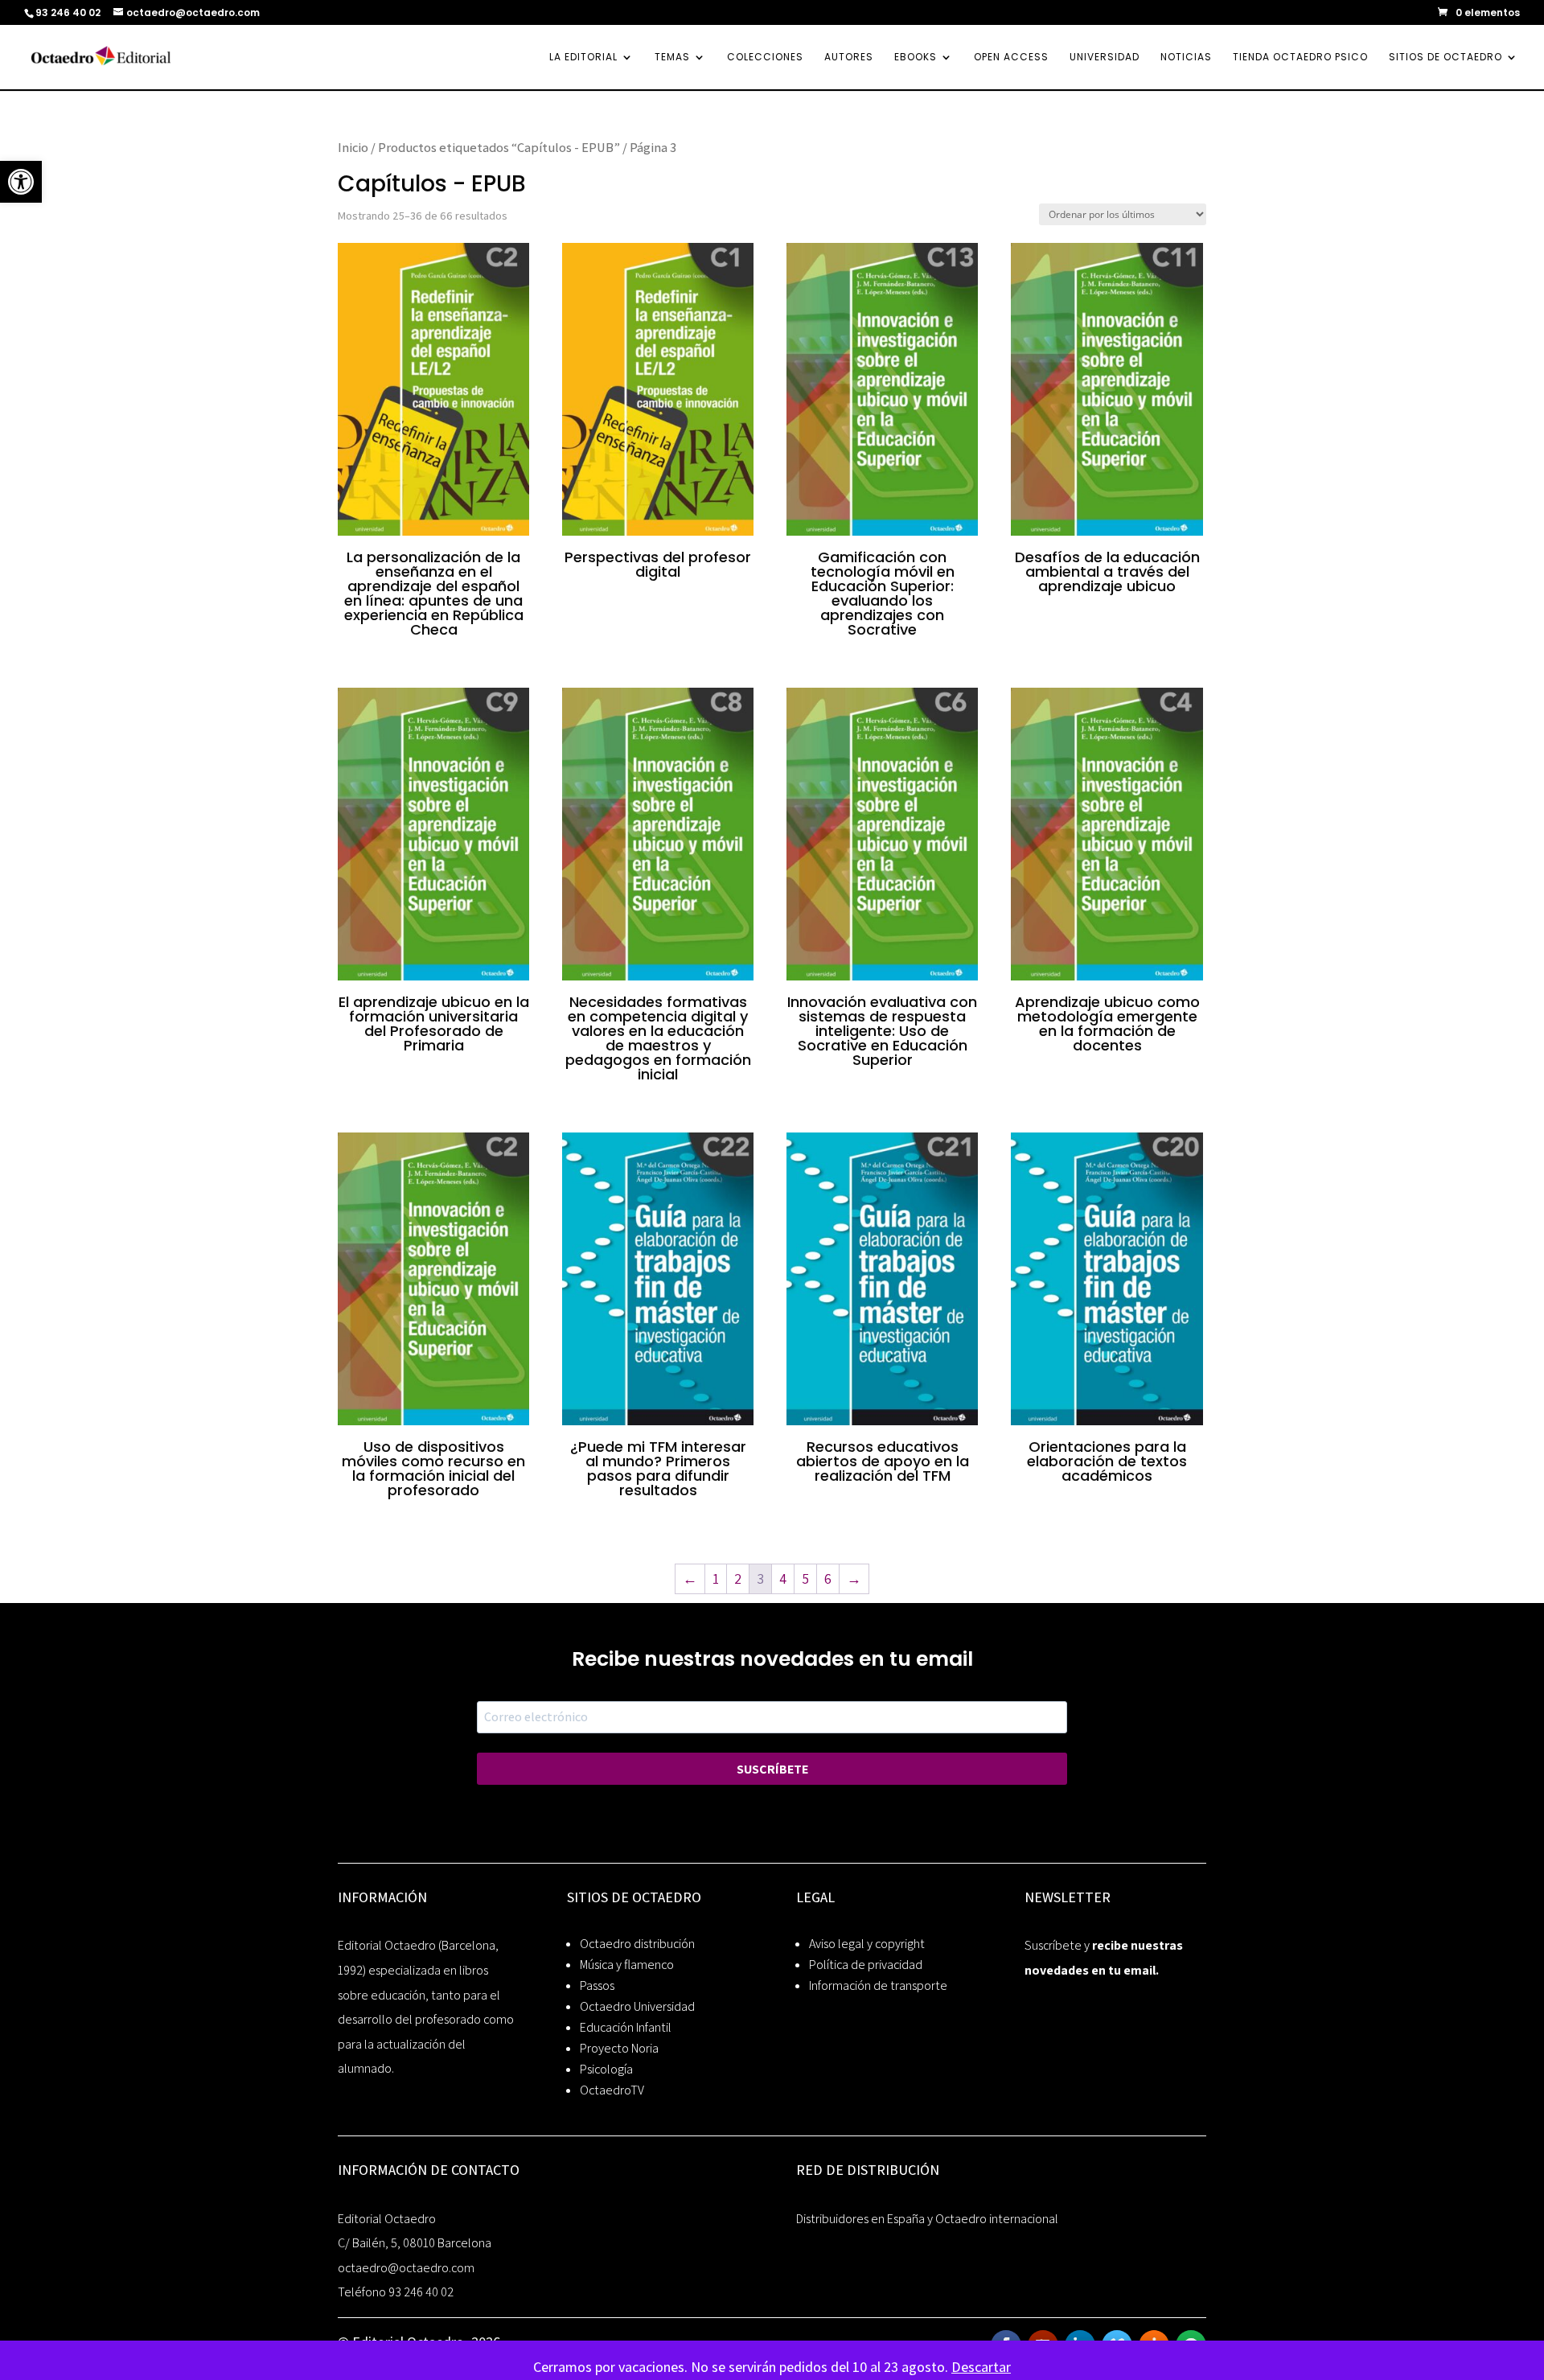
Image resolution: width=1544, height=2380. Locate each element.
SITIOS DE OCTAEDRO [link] (1445, 58)
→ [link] (854, 1578)
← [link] (690, 1578)
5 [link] (805, 1578)
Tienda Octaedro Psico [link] (1300, 58)
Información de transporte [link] (878, 1985)
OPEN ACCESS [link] (1011, 58)
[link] (21, 182)
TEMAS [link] (672, 58)
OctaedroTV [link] (612, 2090)
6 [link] (828, 1578)
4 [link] (783, 1578)
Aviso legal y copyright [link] (867, 1944)
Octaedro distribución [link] (637, 1944)
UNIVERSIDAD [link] (1105, 58)
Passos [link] (597, 1985)
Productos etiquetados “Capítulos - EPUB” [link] (499, 147)
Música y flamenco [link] (627, 1965)
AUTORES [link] (849, 58)
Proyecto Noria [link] (619, 2048)
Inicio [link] (353, 147)
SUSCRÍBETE (772, 1769)
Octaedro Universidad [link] (637, 2006)
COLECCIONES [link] (765, 58)
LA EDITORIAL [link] (583, 58)
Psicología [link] (606, 2069)
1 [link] (716, 1578)
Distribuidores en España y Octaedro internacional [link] (927, 2219)
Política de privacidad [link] (866, 1965)
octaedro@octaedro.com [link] (406, 2268)
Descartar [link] (981, 2367)
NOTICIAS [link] (1186, 58)
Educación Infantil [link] (626, 2027)
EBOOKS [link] (916, 58)
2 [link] (738, 1578)
